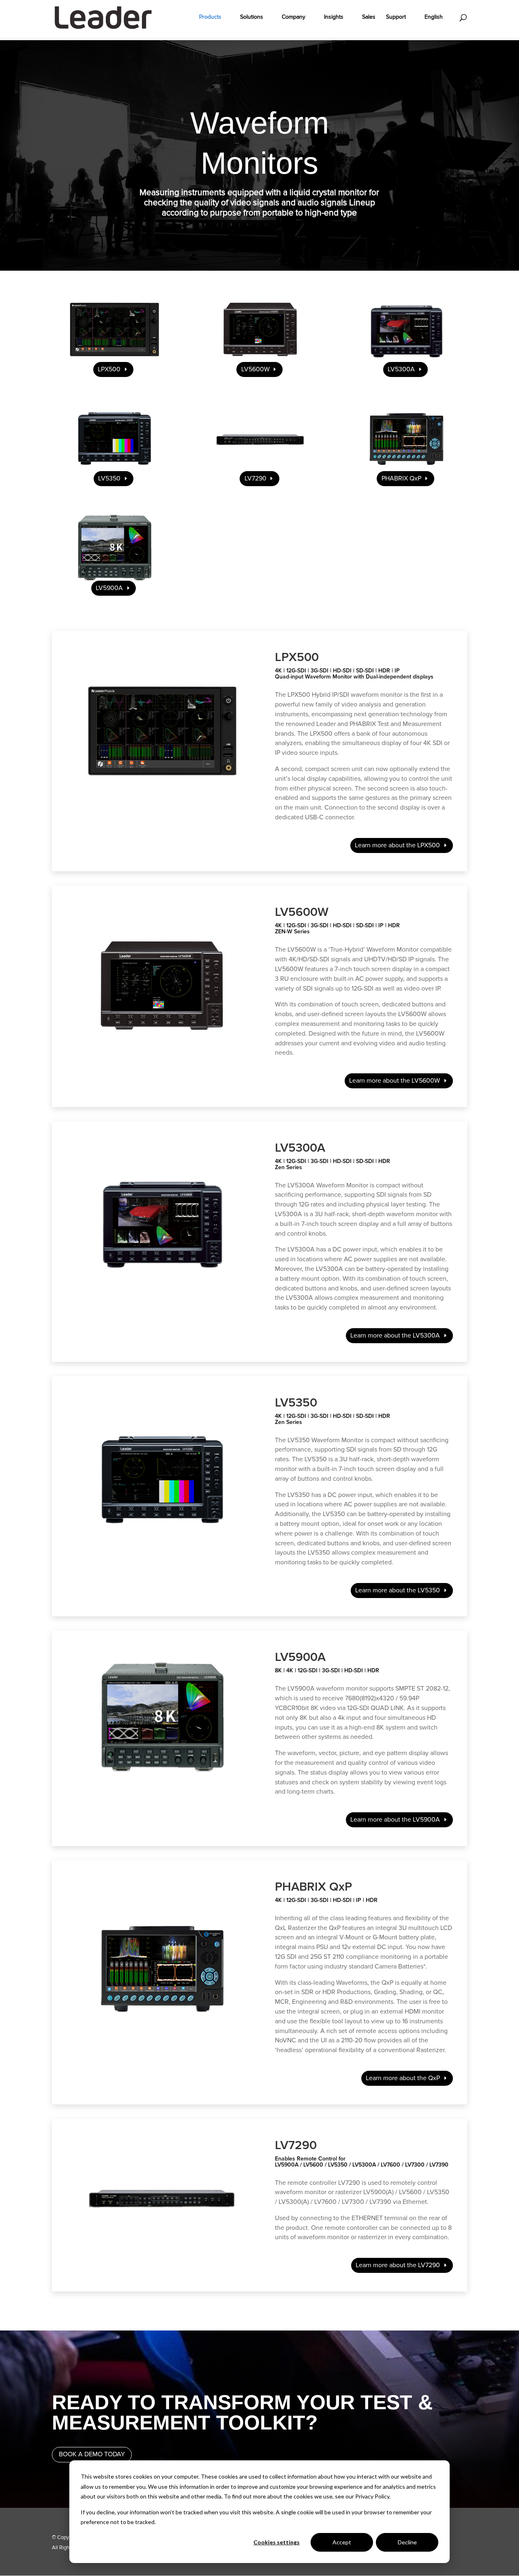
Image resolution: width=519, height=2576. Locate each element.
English (434, 17)
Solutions (252, 17)
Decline (407, 2542)
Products (210, 17)
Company (294, 17)
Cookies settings (277, 2542)
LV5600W (255, 369)
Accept (342, 2542)
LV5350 (109, 478)
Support (396, 17)
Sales (369, 17)
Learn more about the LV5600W (395, 1081)
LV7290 (255, 478)
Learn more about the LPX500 (397, 845)
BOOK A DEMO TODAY (92, 2454)
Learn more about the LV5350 (398, 1590)
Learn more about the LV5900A (395, 1820)
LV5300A (401, 369)
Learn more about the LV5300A (395, 1335)
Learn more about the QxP (403, 2078)
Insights (334, 17)
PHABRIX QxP (401, 478)
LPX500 (109, 369)
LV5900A (109, 588)
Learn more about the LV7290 (398, 2265)
